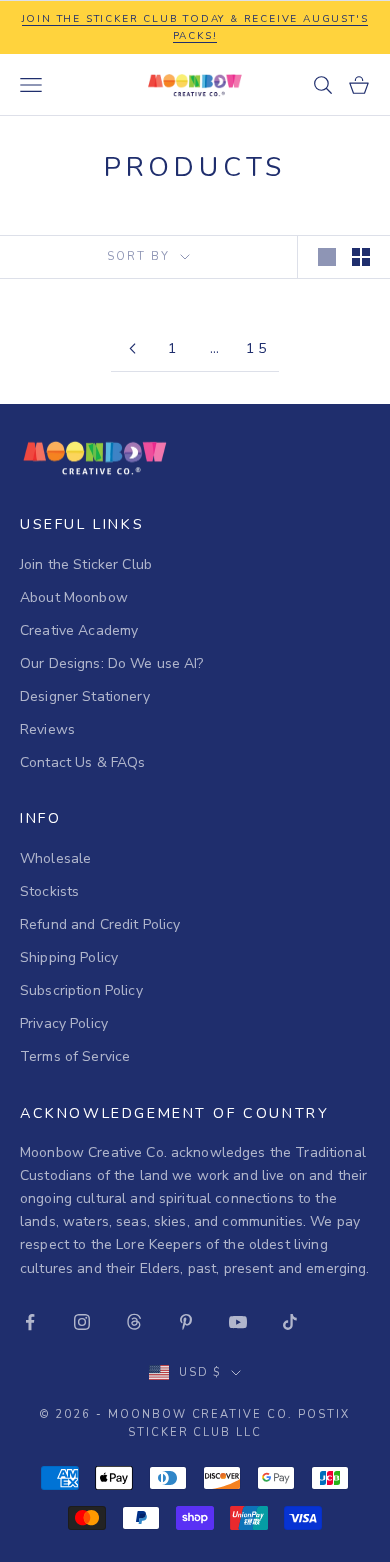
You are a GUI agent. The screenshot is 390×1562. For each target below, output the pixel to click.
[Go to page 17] (132, 348)
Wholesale (55, 858)
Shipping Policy (69, 957)
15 (257, 348)
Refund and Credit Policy (100, 924)
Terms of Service (75, 1056)
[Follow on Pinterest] (186, 1322)
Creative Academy (79, 630)
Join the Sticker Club (86, 564)
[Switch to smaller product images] (361, 257)
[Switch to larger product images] (327, 257)
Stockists (49, 891)
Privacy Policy (64, 1023)
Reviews (47, 729)
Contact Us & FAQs (82, 762)
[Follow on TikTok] (290, 1322)
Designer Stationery (85, 696)
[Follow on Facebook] (30, 1322)
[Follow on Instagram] (82, 1322)
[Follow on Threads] (134, 1322)
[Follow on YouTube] (238, 1322)
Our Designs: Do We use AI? (112, 663)
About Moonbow (74, 597)
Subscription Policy (81, 990)
